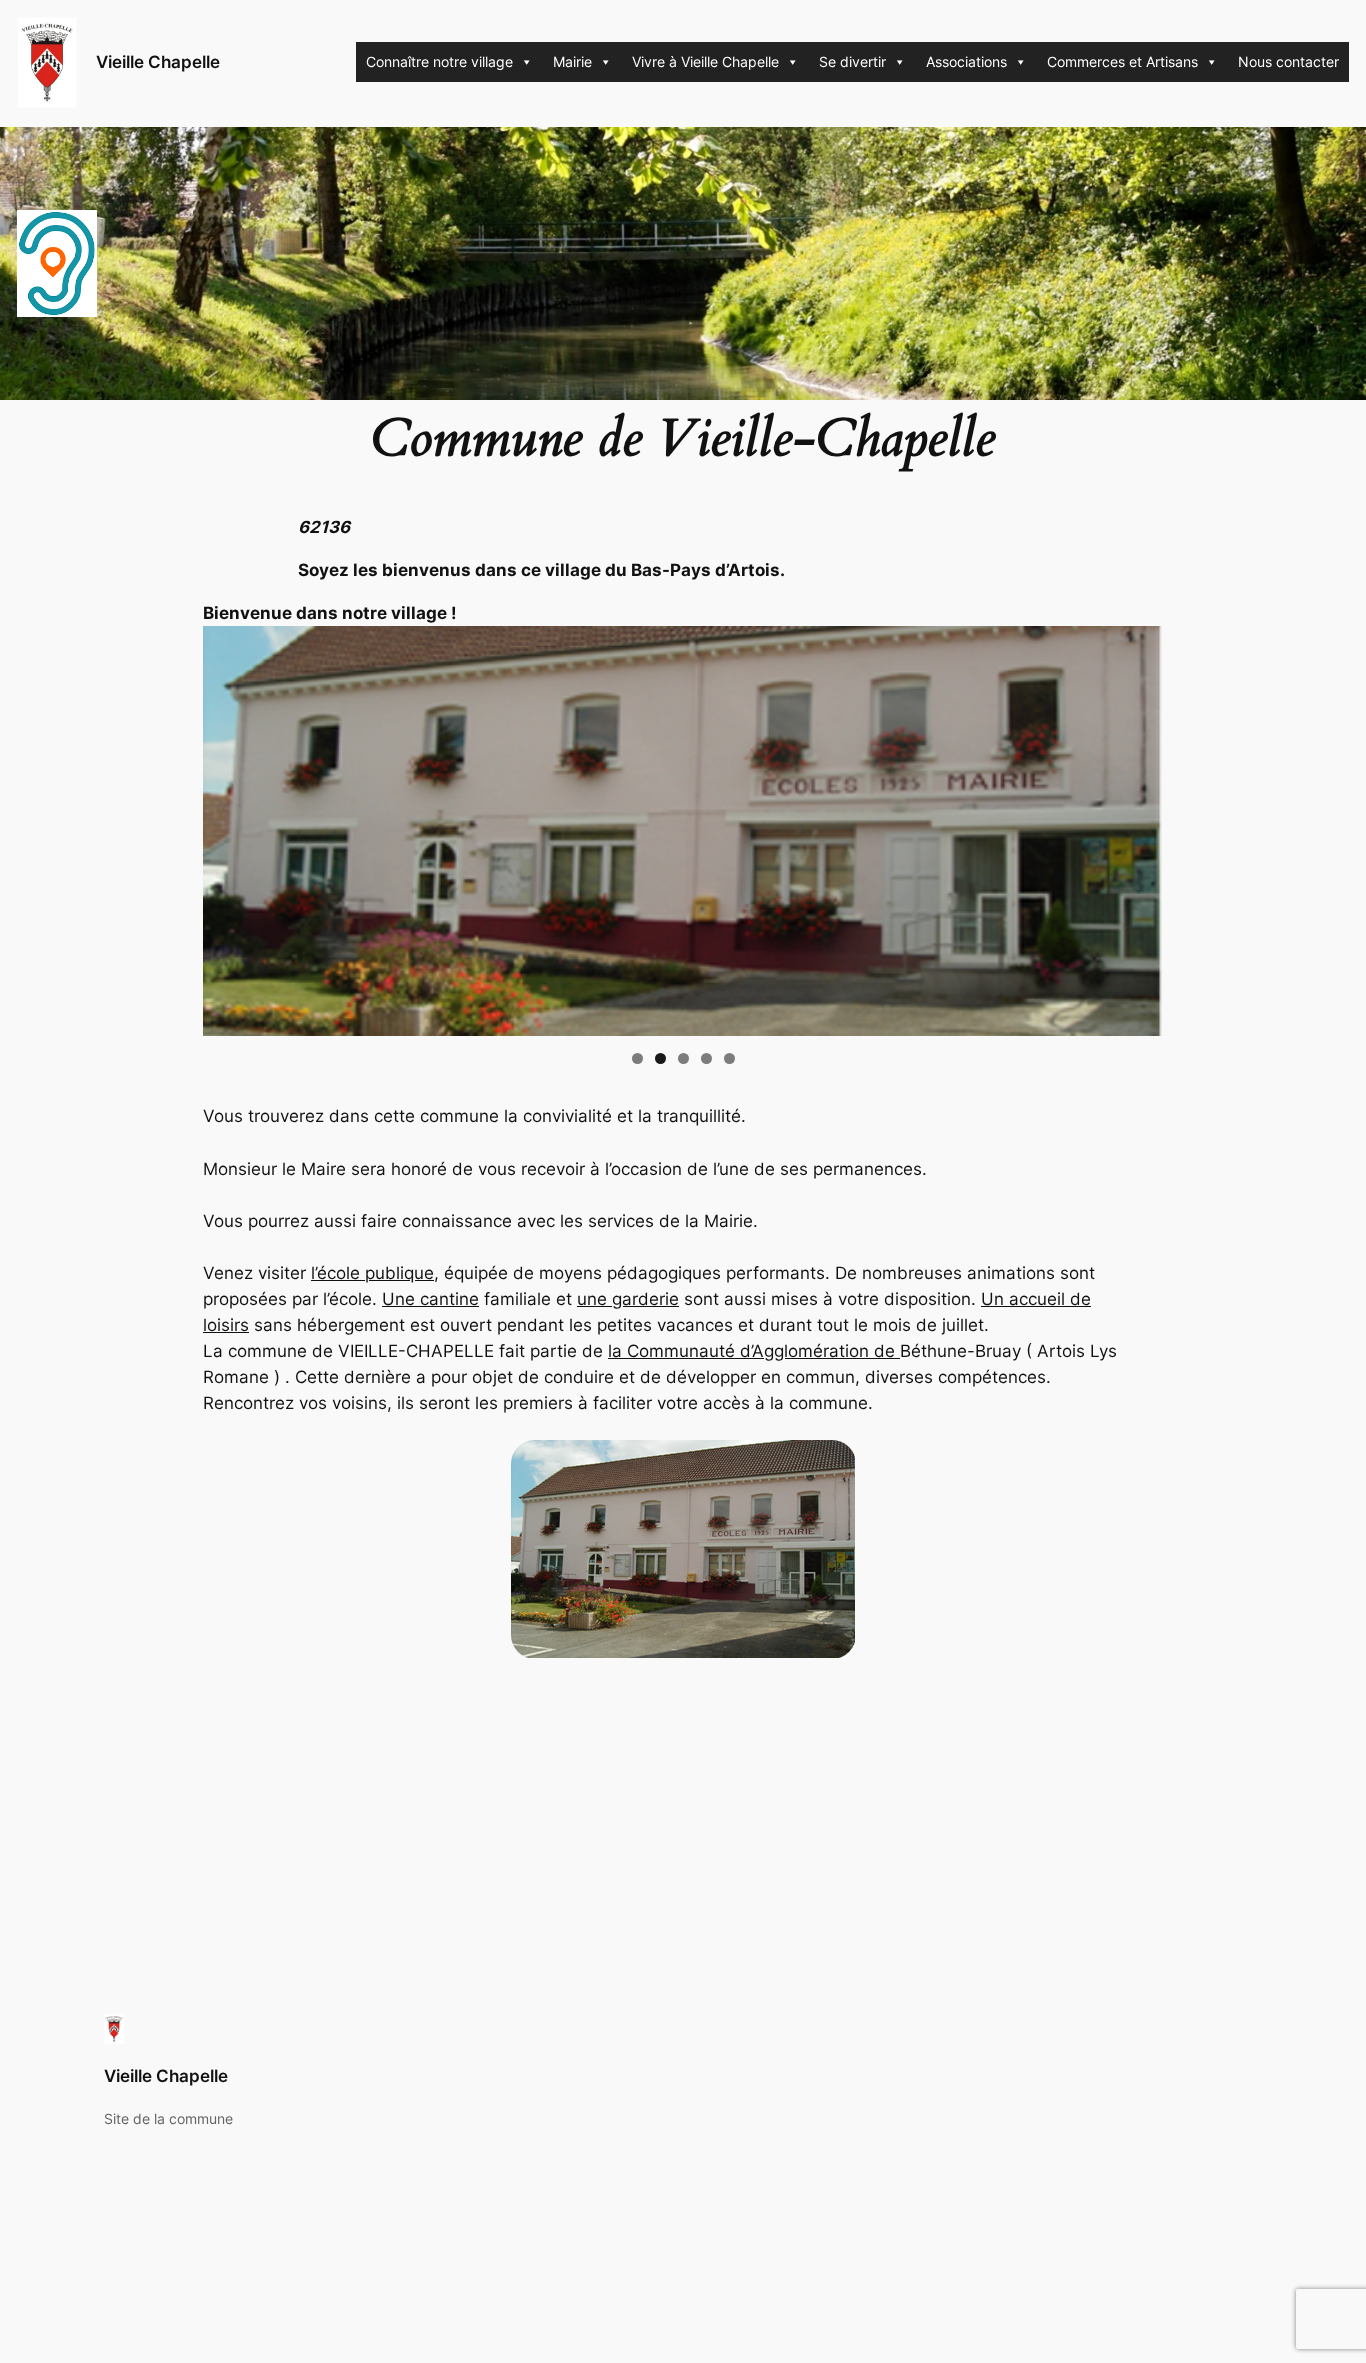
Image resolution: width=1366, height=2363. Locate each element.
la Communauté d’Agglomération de (754, 1351)
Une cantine (430, 1299)
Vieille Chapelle (158, 62)
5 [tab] (729, 1058)
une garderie (628, 1299)
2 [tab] (660, 1058)
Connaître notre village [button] (439, 61)
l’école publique (372, 1273)
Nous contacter (1288, 61)
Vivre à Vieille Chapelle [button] (705, 61)
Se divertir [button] (852, 61)
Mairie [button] (572, 61)
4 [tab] (706, 1058)
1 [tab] (637, 1058)
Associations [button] (966, 61)
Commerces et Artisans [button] (1122, 61)
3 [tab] (683, 1058)
